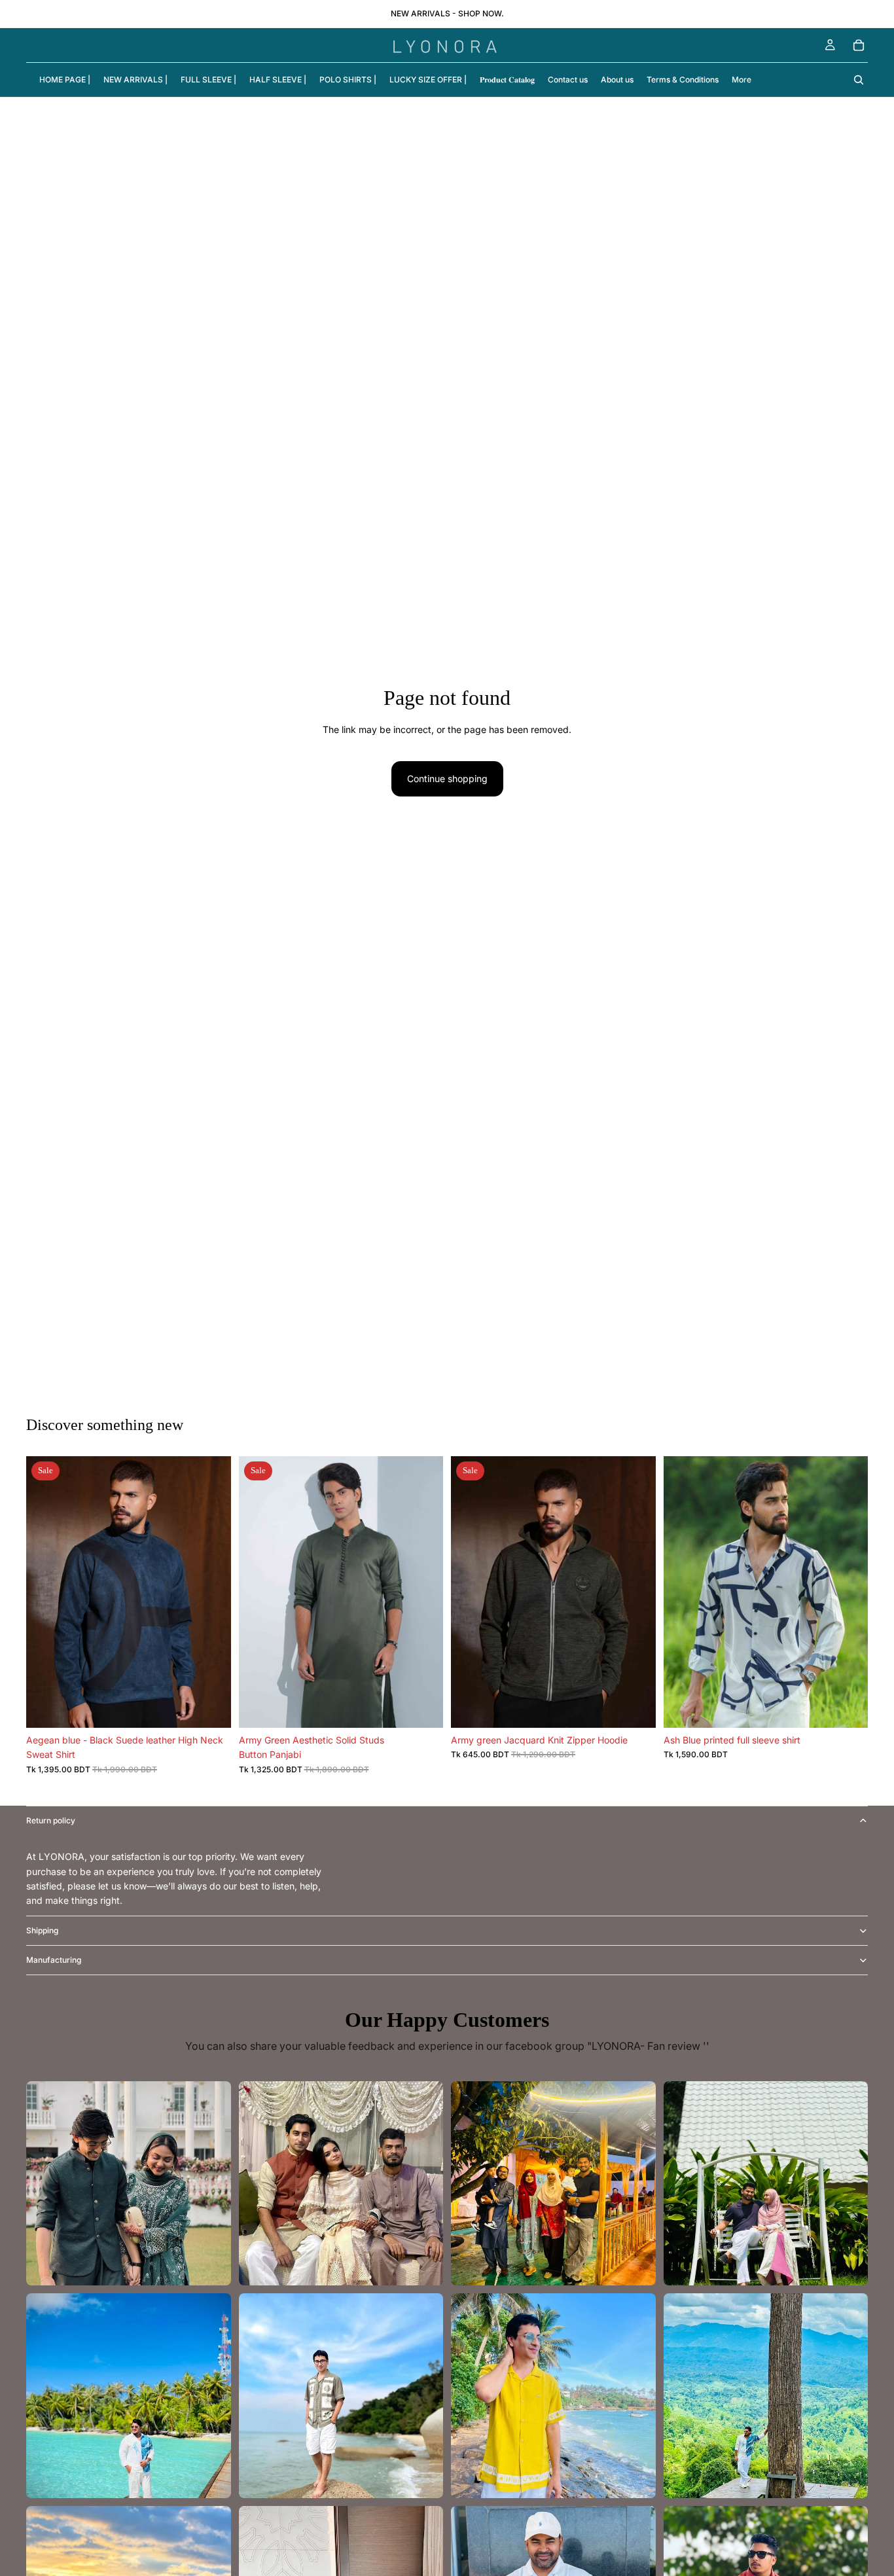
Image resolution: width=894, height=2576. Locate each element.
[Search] (859, 80)
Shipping (42, 1930)
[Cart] (859, 45)
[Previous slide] (46, 1592)
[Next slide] (211, 1592)
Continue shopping (447, 778)
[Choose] (211, 1708)
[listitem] (742, 80)
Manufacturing (54, 1960)
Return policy (51, 1820)
